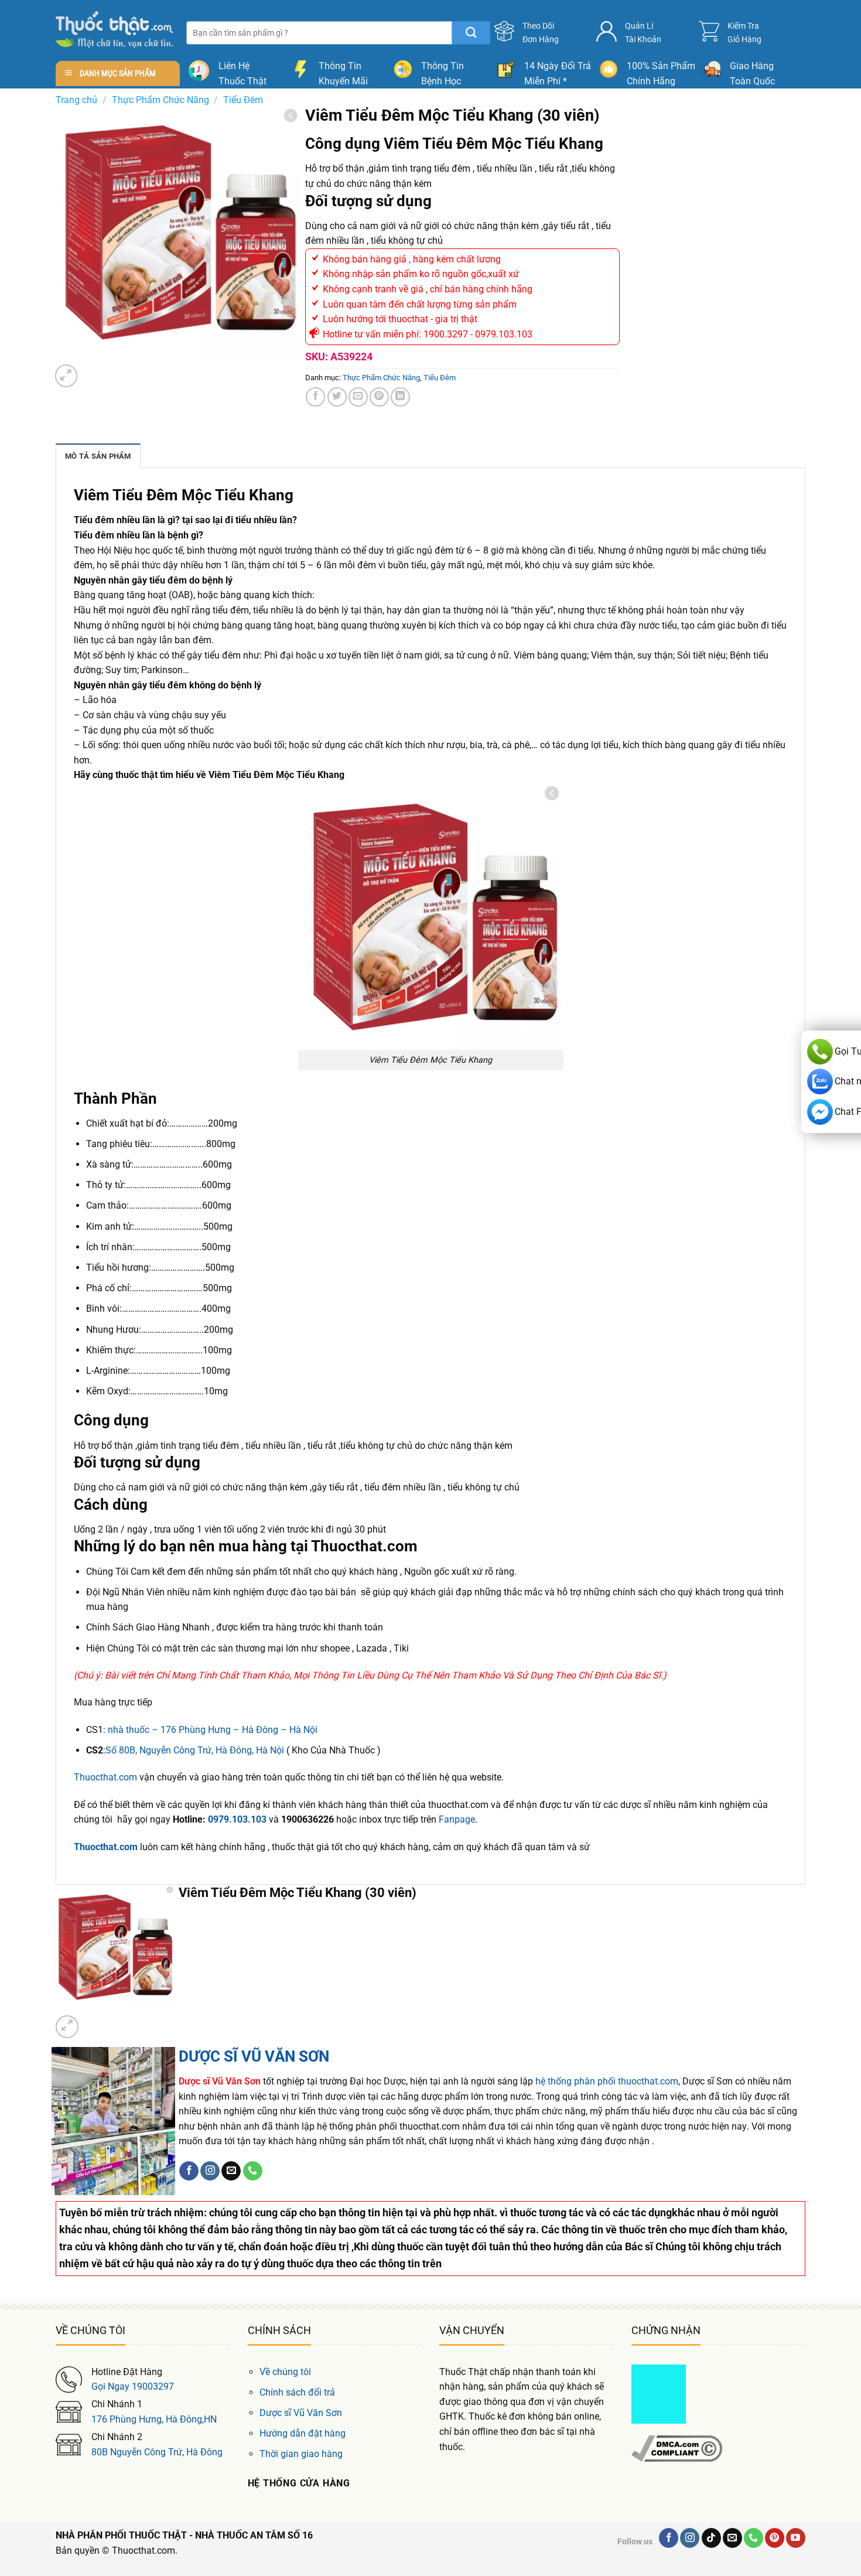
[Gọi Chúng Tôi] (253, 2171)
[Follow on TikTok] (711, 2538)
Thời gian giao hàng (301, 2454)
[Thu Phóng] (66, 376)
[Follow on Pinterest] (775, 2538)
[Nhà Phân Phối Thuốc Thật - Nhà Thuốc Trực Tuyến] (114, 30)
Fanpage (457, 1819)
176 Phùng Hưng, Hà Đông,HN (154, 2419)
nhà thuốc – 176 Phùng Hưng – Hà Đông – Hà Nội (213, 1730)
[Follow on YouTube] (796, 2538)
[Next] (94, 369)
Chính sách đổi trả (297, 2392)
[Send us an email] (231, 2171)
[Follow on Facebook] (189, 2171)
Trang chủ (76, 100)
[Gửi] (471, 33)
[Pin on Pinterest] (379, 397)
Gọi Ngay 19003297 (133, 2386)
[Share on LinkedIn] (400, 397)
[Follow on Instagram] (210, 2171)
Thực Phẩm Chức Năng (160, 100)
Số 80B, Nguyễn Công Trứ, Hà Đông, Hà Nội (195, 1750)
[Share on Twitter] (337, 397)
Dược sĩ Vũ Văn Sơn (301, 2413)
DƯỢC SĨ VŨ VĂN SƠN (254, 2056)
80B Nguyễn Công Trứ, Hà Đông (157, 2452)
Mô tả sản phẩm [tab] (98, 456)
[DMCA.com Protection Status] (659, 2393)
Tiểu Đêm (243, 100)
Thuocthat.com (105, 1777)
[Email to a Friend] (358, 397)
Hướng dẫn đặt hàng (303, 2433)
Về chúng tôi (285, 2372)
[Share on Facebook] (315, 397)
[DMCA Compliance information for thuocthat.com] (677, 2448)
